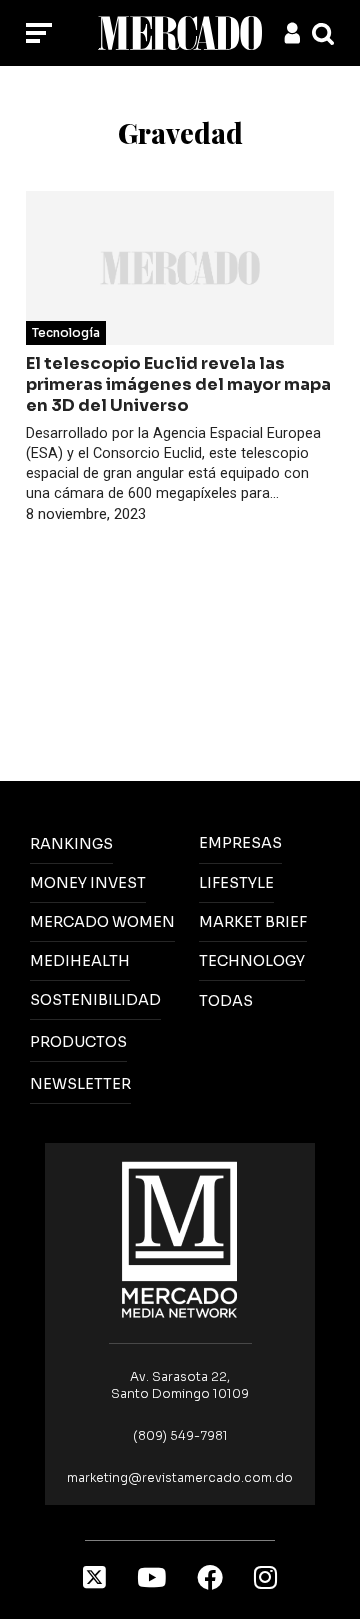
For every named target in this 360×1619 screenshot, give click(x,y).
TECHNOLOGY (252, 961)
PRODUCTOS (78, 1042)
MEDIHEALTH (80, 961)
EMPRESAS (240, 843)
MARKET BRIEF (253, 922)
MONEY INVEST (88, 883)
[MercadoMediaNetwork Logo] (180, 1238)
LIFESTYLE (236, 883)
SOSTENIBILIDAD (95, 1000)
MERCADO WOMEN (102, 922)
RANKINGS (71, 844)
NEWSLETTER (80, 1084)
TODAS (226, 1001)
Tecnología (66, 332)
